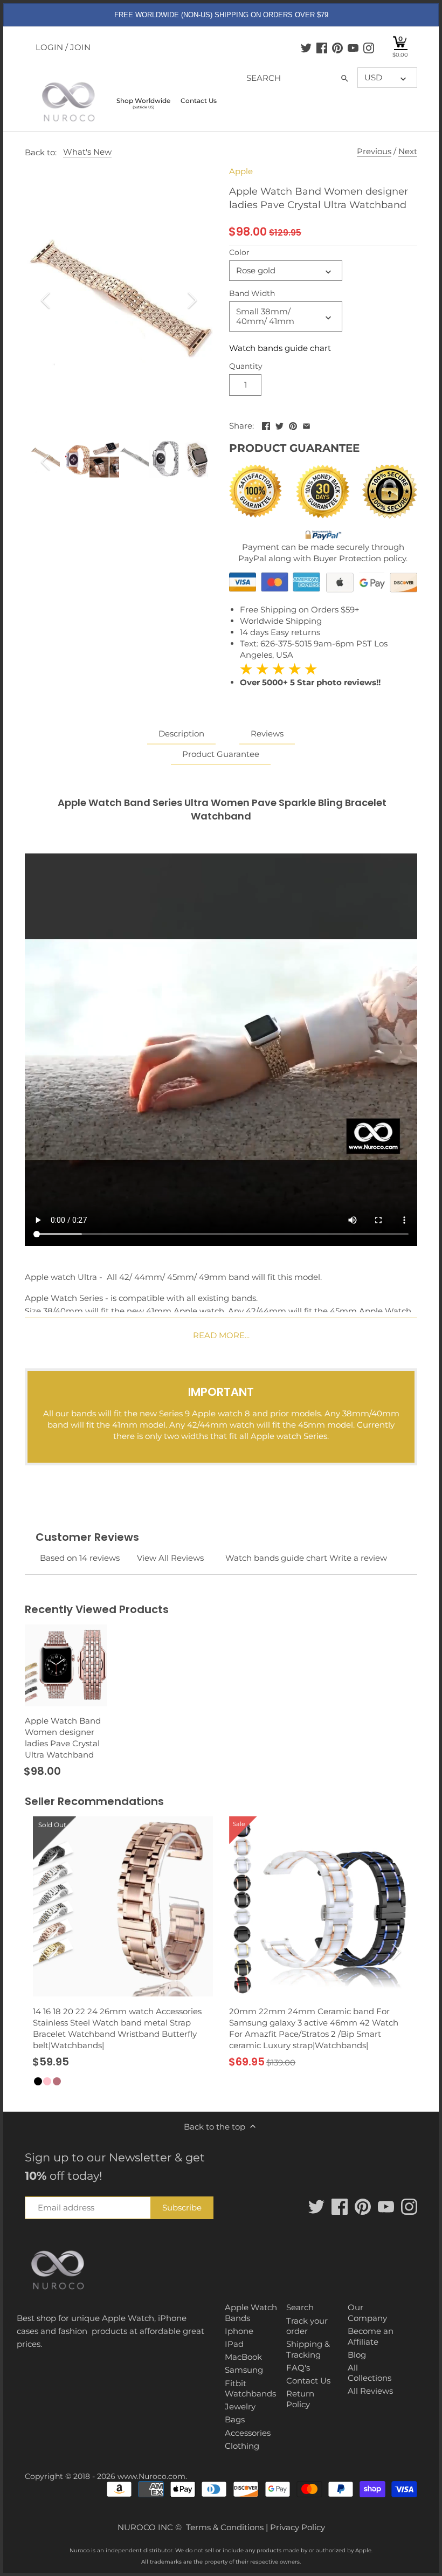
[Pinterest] (337, 47)
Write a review (358, 1558)
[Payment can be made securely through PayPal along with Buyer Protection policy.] (323, 536)
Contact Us (308, 2381)
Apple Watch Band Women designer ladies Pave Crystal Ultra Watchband (63, 1738)
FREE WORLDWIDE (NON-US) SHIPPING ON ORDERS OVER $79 (221, 15)
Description (181, 733)
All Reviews (370, 2391)
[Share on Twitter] (279, 425)
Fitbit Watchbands (250, 2389)
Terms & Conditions (225, 2527)
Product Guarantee (221, 754)
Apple (241, 171)
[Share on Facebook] (266, 425)
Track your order (307, 2326)
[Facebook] (322, 47)
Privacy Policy (298, 2527)
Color (239, 252)
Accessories (248, 2433)
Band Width (252, 293)
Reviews (267, 733)
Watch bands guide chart (280, 348)
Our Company (367, 2313)
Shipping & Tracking (308, 2349)
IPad (234, 2344)
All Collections (370, 2373)
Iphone (239, 2331)
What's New (87, 152)
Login (49, 47)
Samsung (244, 2370)
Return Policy (300, 2399)
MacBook (243, 2357)
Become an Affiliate (371, 2336)
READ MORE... (221, 1335)
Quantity (246, 366)
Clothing (242, 2446)
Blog (357, 2355)
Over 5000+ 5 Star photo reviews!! (310, 675)
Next (408, 151)
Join (80, 47)
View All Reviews (170, 1558)
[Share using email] (306, 425)
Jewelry (240, 2406)
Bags (235, 2419)
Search (300, 2307)
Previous (374, 151)
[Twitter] (306, 47)
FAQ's (298, 2368)
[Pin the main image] (293, 425)
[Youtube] (353, 47)
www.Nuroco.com (151, 2476)
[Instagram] (369, 47)
